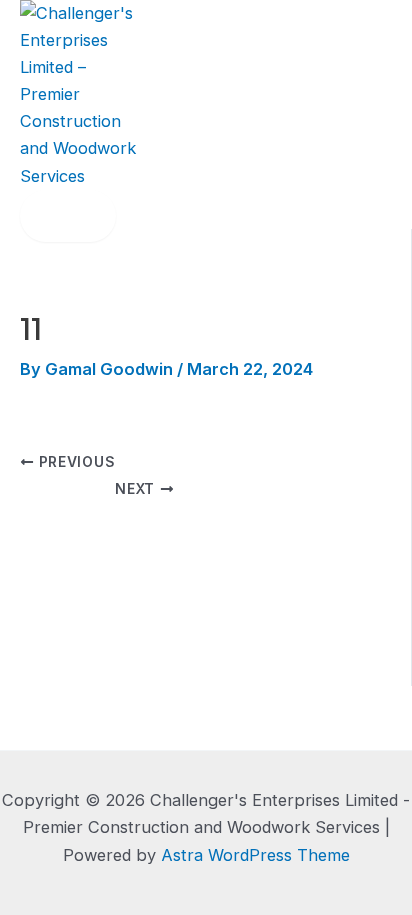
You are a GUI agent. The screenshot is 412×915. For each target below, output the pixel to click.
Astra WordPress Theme (255, 855)
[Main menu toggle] (68, 216)
